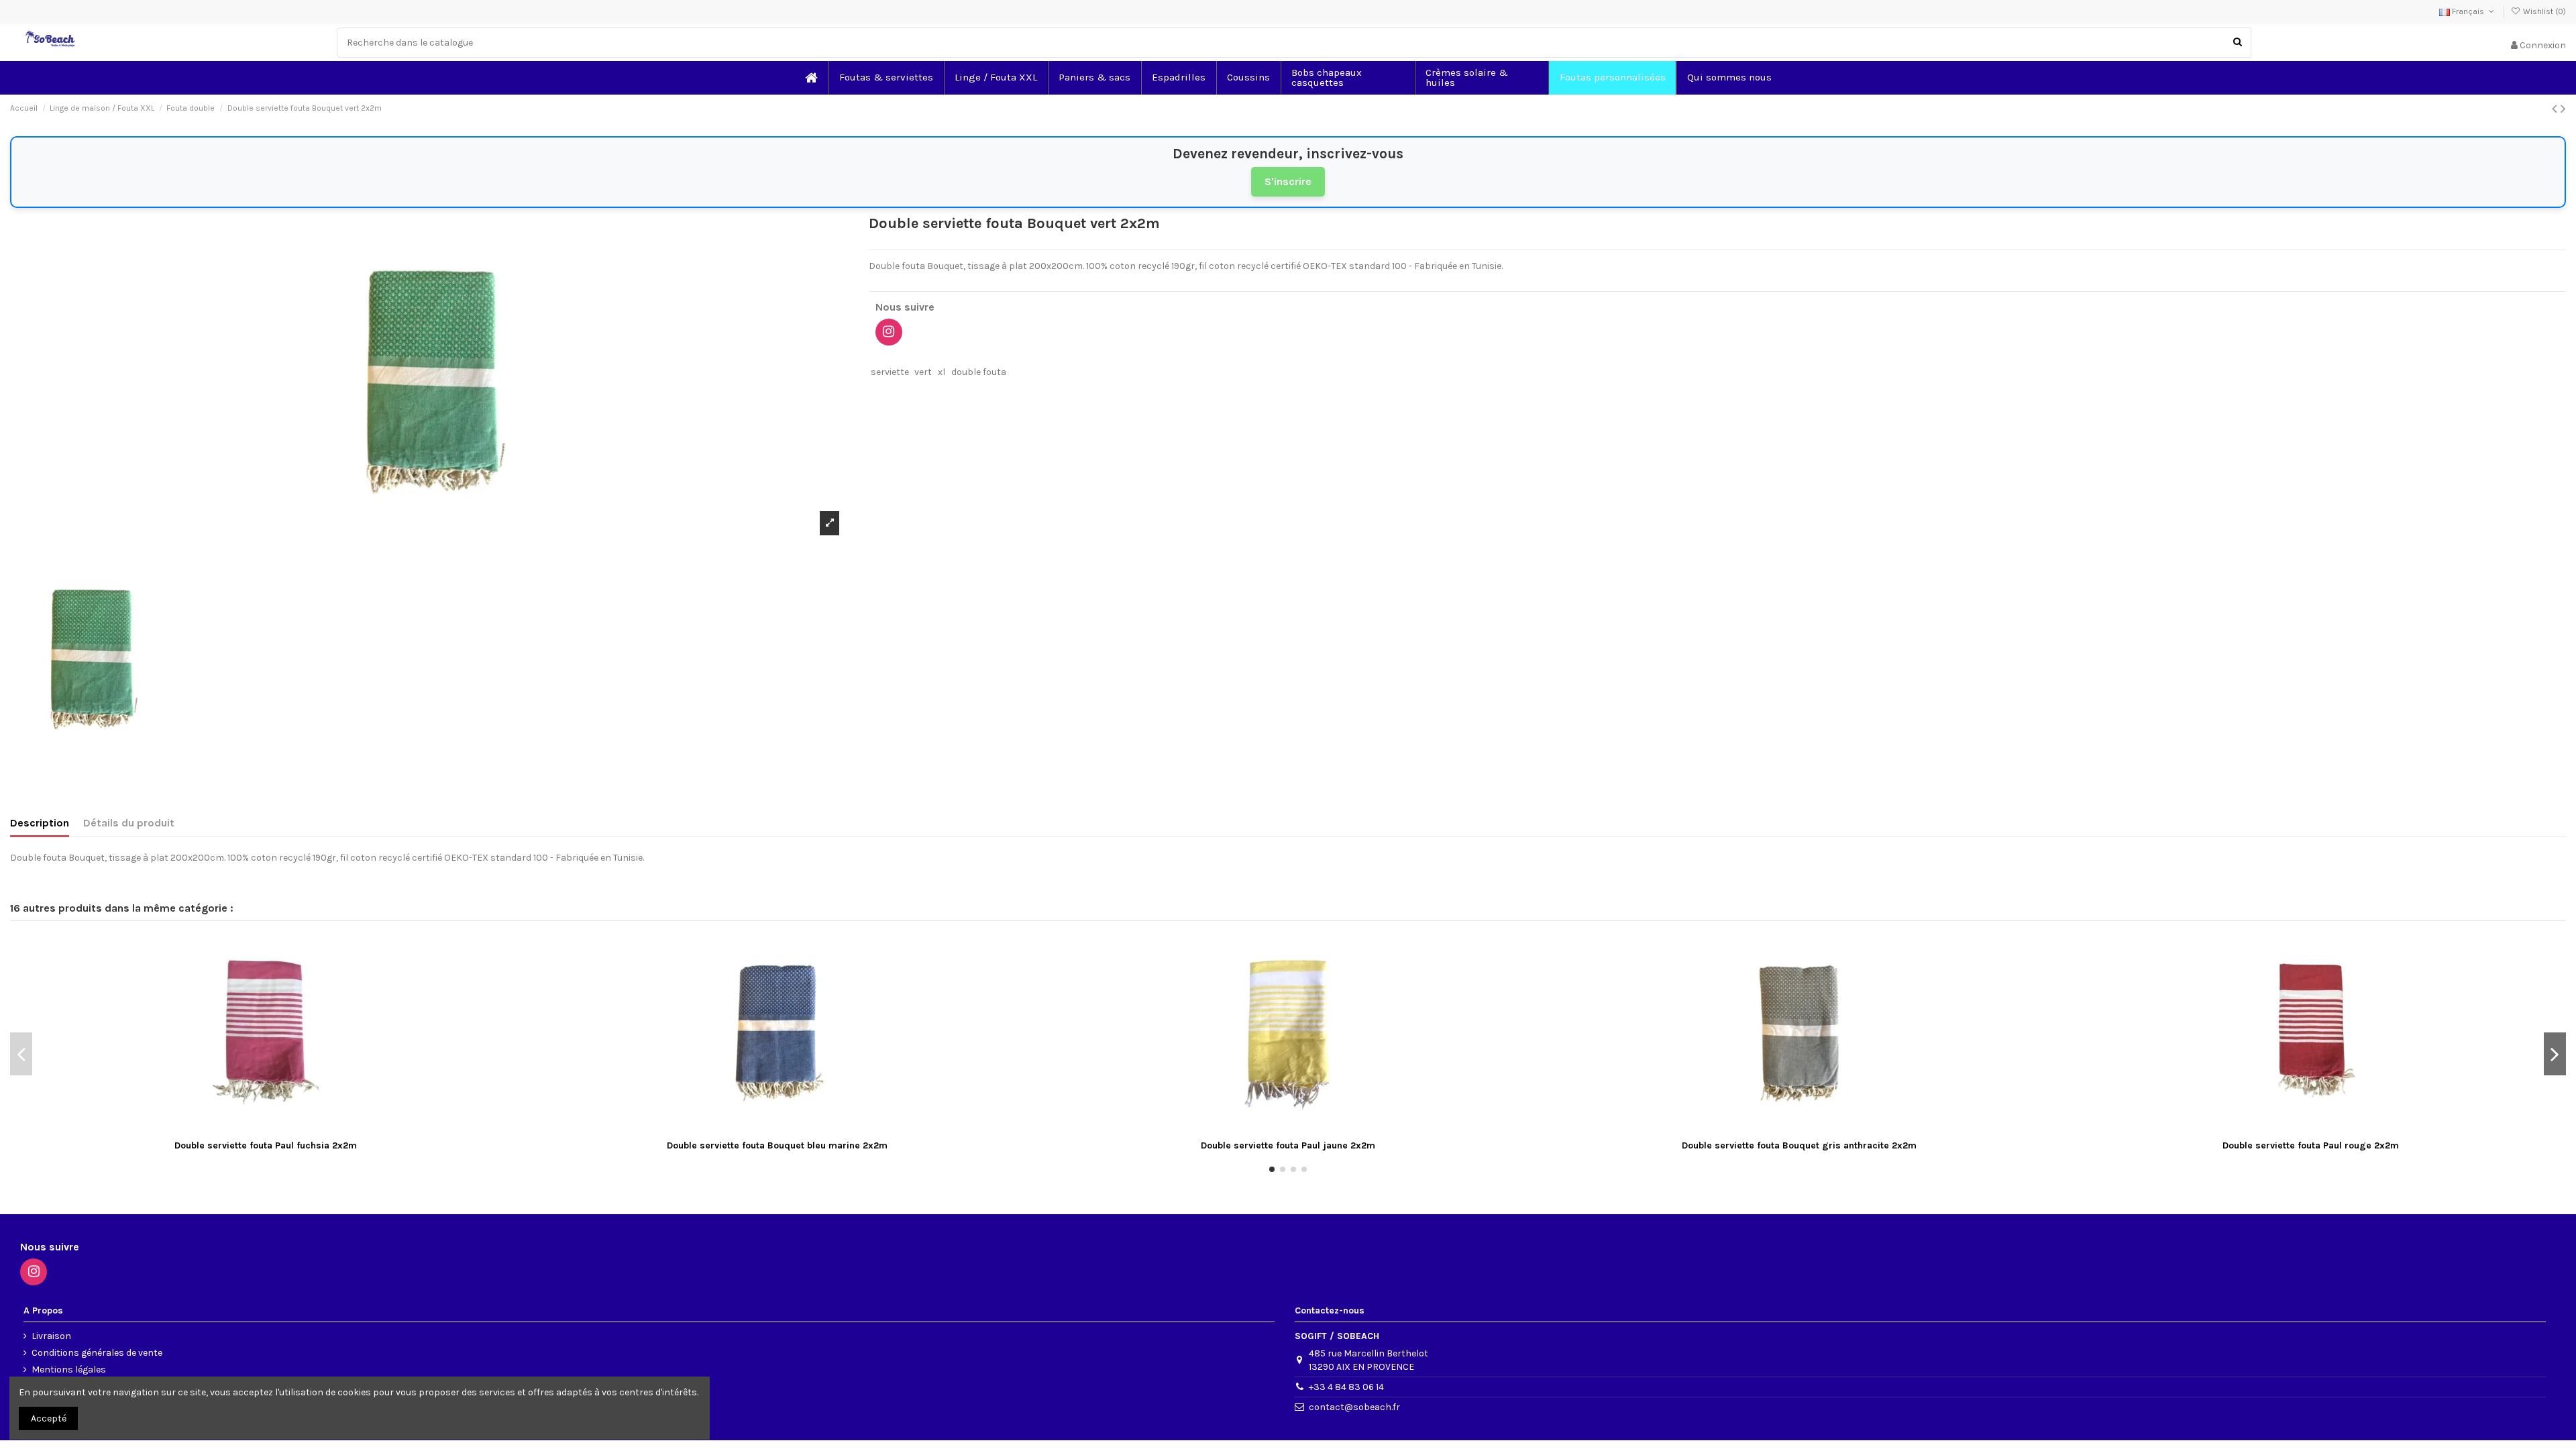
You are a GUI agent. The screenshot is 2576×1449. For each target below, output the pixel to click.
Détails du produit (129, 823)
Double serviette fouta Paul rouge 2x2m (2311, 1145)
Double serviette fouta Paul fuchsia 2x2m (266, 1145)
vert (923, 372)
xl (942, 372)
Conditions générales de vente (97, 1353)
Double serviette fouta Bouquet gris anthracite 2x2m (1799, 1145)
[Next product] (2563, 109)
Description (40, 823)
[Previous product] (2556, 109)
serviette (890, 372)
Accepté (49, 1418)
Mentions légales (69, 1370)
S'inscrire (1288, 181)
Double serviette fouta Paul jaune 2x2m (1288, 1145)
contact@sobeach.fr (1354, 1407)
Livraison (51, 1336)
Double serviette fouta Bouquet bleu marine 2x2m (777, 1145)
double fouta (979, 372)
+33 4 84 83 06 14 (1346, 1387)
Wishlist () (2543, 11)
